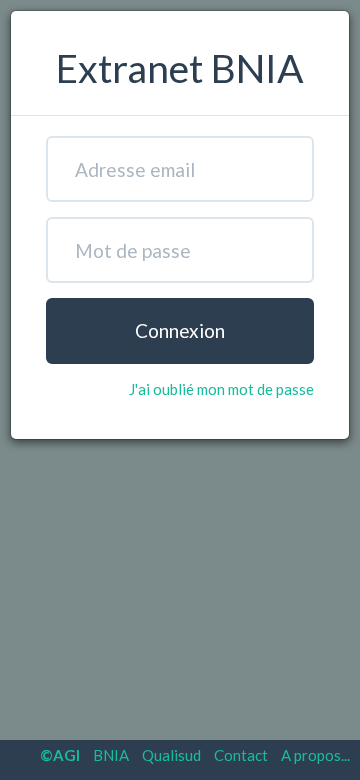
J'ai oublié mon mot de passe (221, 389)
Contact (241, 755)
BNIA (111, 755)
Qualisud (171, 755)
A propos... (315, 755)
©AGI (60, 755)
